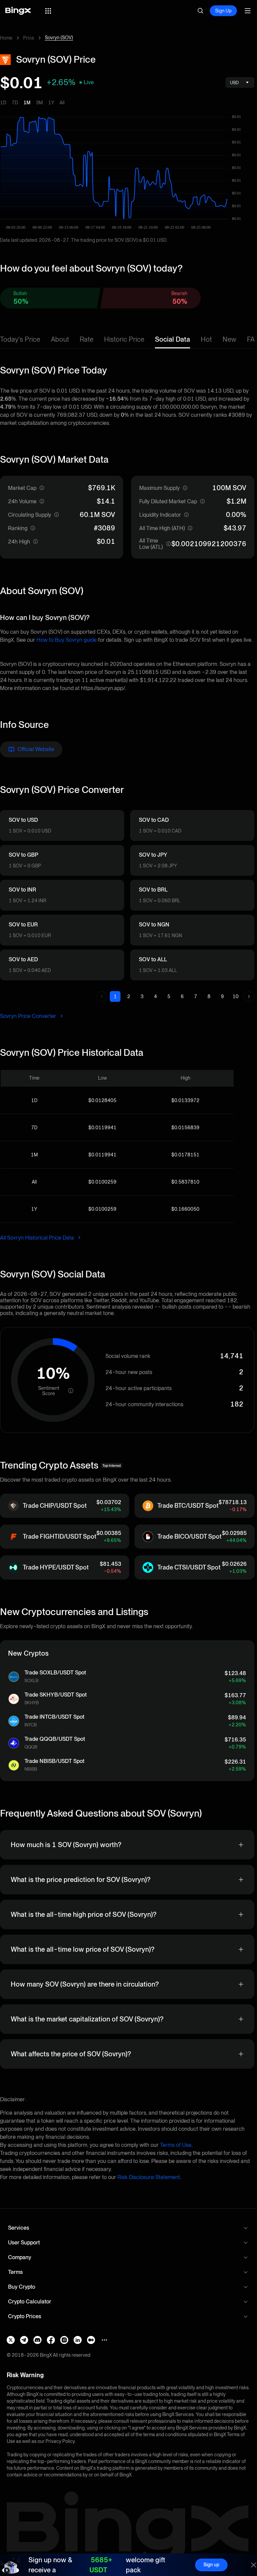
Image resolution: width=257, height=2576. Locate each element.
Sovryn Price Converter (29, 1016)
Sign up (211, 2565)
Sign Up (223, 11)
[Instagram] (64, 2340)
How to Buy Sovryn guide (67, 640)
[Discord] (37, 2340)
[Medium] (91, 2340)
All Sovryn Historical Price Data (38, 1238)
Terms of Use (176, 2145)
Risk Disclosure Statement (149, 2177)
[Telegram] (24, 2340)
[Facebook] (51, 2340)
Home (6, 38)
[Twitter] (11, 2340)
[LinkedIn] (78, 2340)
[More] (104, 2340)
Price (29, 38)
